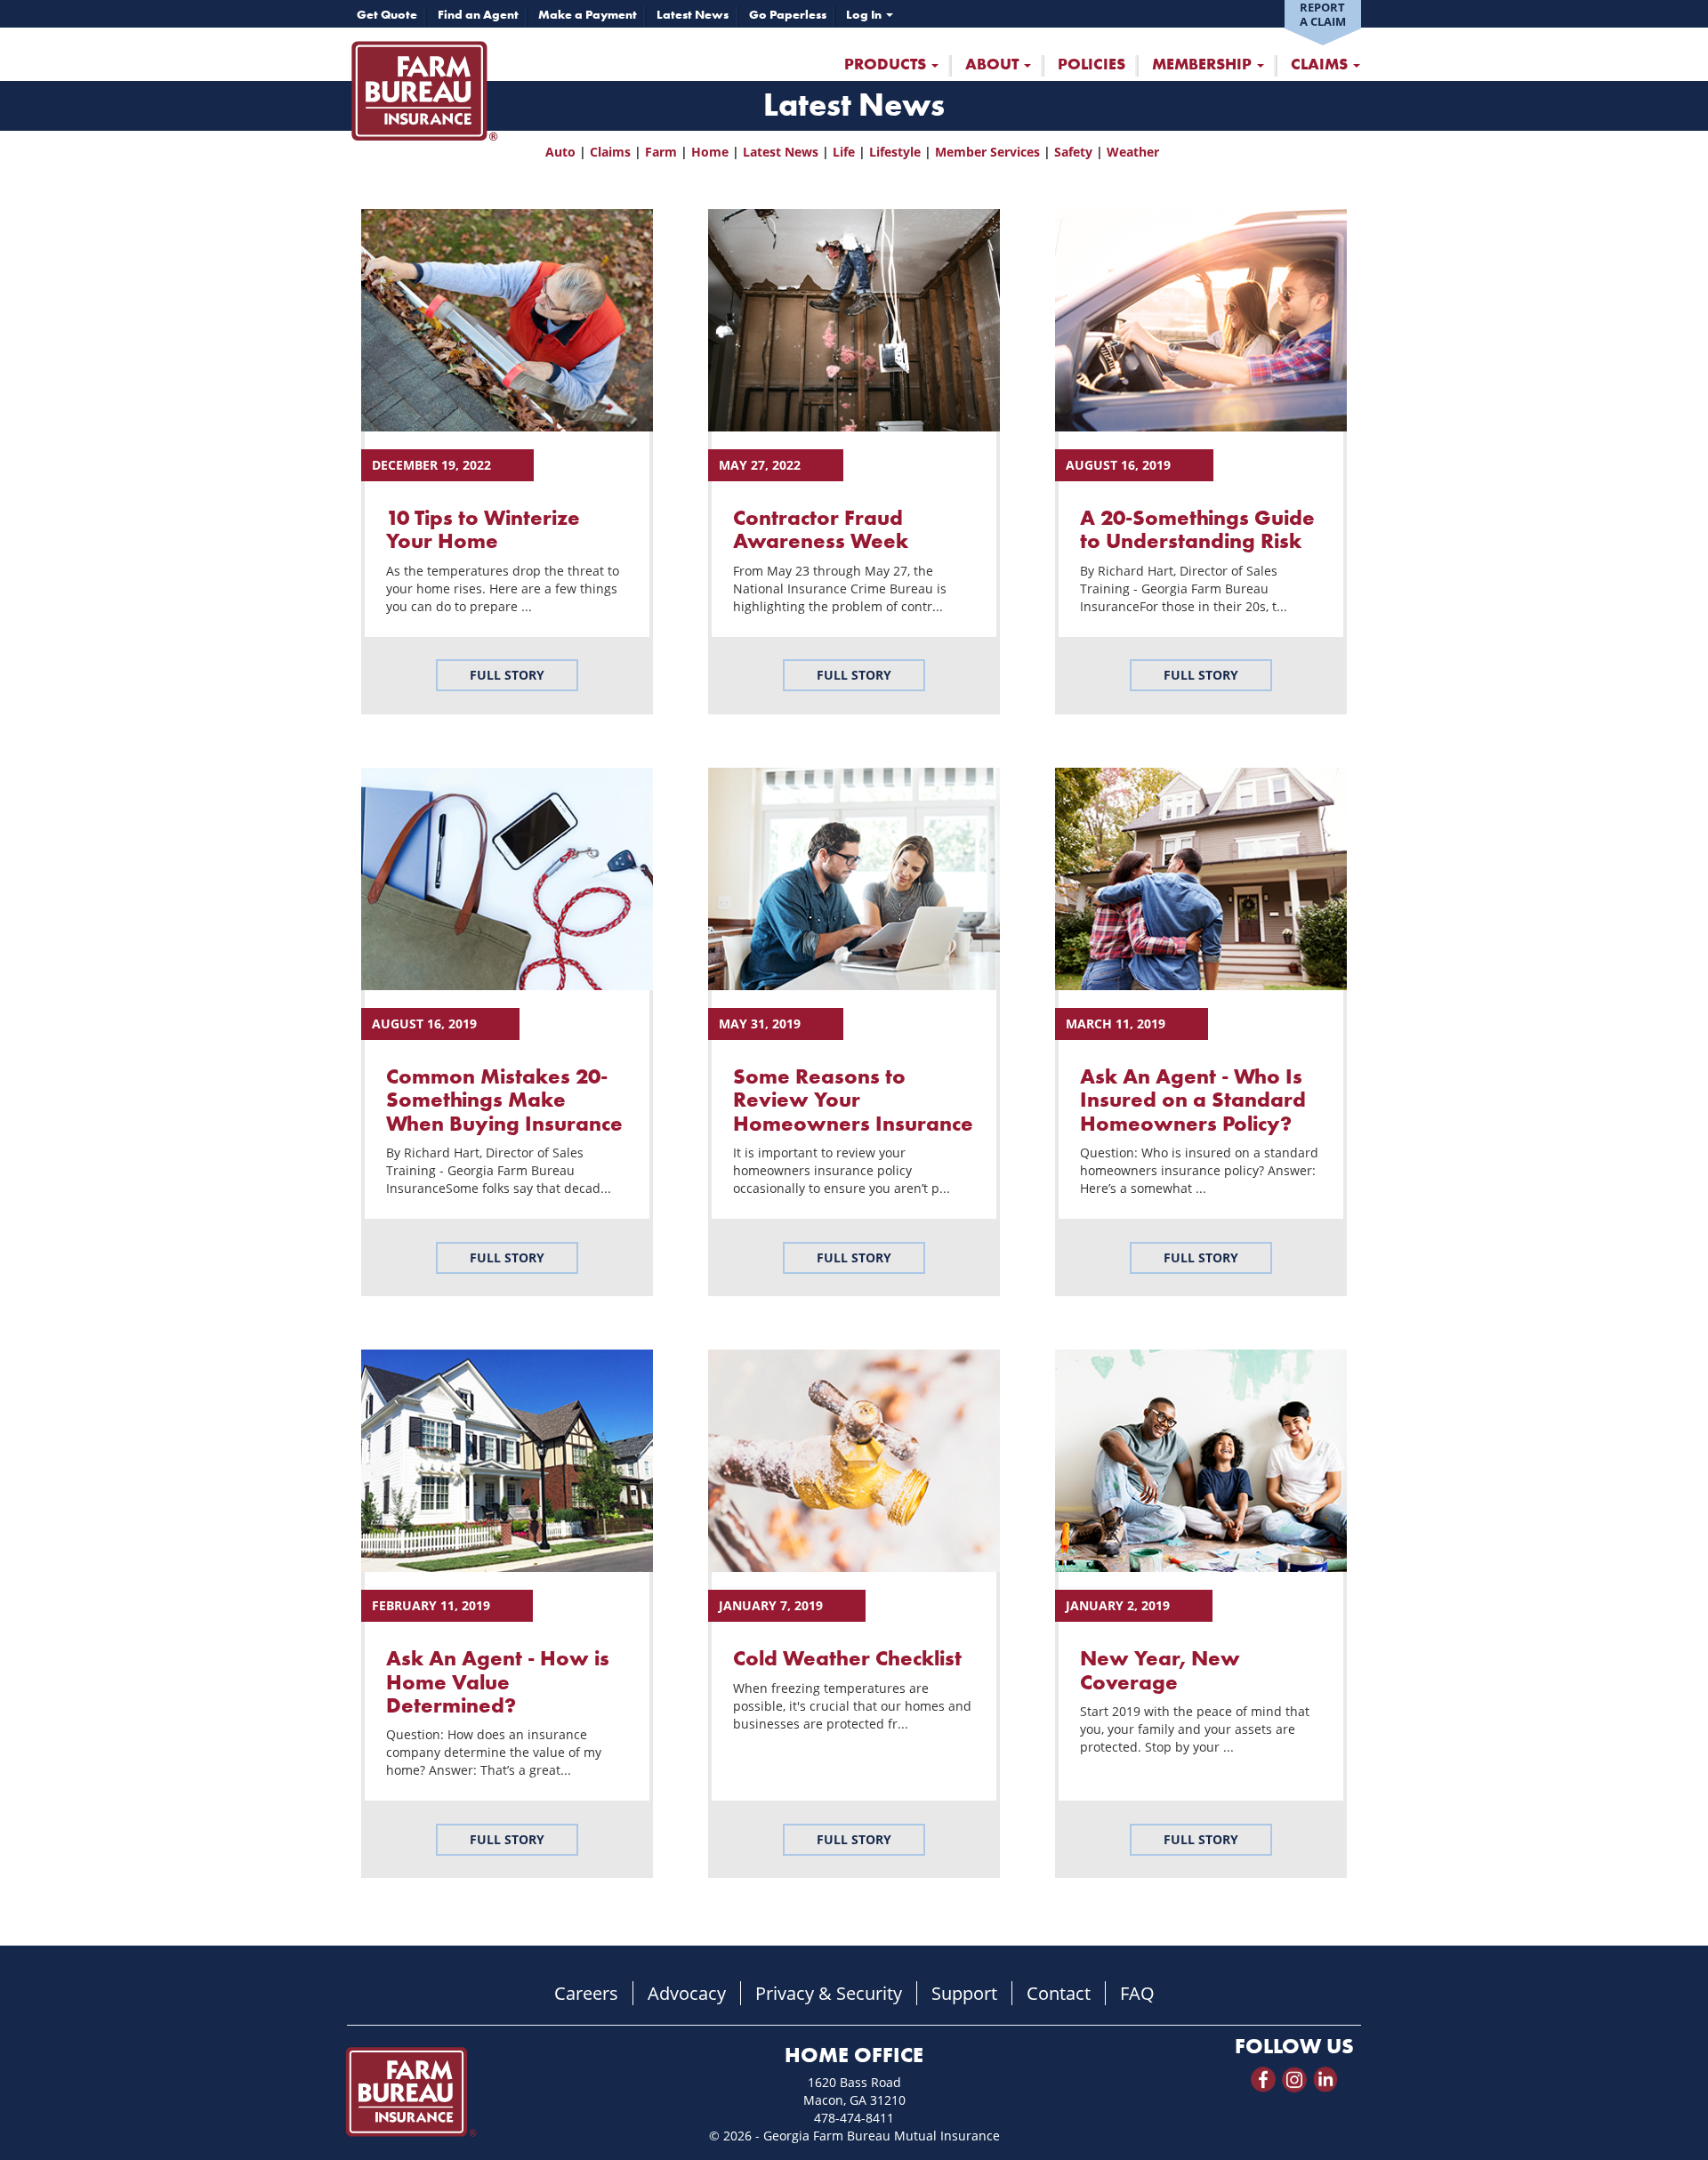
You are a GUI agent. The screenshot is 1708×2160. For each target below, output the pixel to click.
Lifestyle (895, 152)
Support (964, 1993)
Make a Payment (588, 14)
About (994, 64)
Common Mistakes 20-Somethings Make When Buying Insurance (504, 1100)
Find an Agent (478, 14)
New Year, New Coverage (1160, 1669)
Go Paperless (788, 14)
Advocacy (687, 1993)
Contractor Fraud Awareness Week (821, 529)
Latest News (693, 14)
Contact (1059, 1993)
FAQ (1137, 1993)
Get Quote (387, 14)
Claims (1321, 64)
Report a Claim (1323, 15)
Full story (507, 675)
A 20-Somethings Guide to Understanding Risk (1197, 529)
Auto (560, 152)
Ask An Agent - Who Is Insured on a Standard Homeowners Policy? (1193, 1100)
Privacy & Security (829, 1993)
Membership (1204, 64)
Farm (661, 152)
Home (710, 152)
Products (887, 64)
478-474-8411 (854, 2118)
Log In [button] (865, 14)
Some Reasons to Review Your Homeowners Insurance (853, 1100)
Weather (1133, 152)
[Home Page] (424, 90)
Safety (1073, 152)
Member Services (987, 152)
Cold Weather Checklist (847, 1658)
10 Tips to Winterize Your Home (483, 529)
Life (844, 152)
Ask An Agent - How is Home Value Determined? (498, 1681)
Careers (586, 1993)
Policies (1092, 64)
